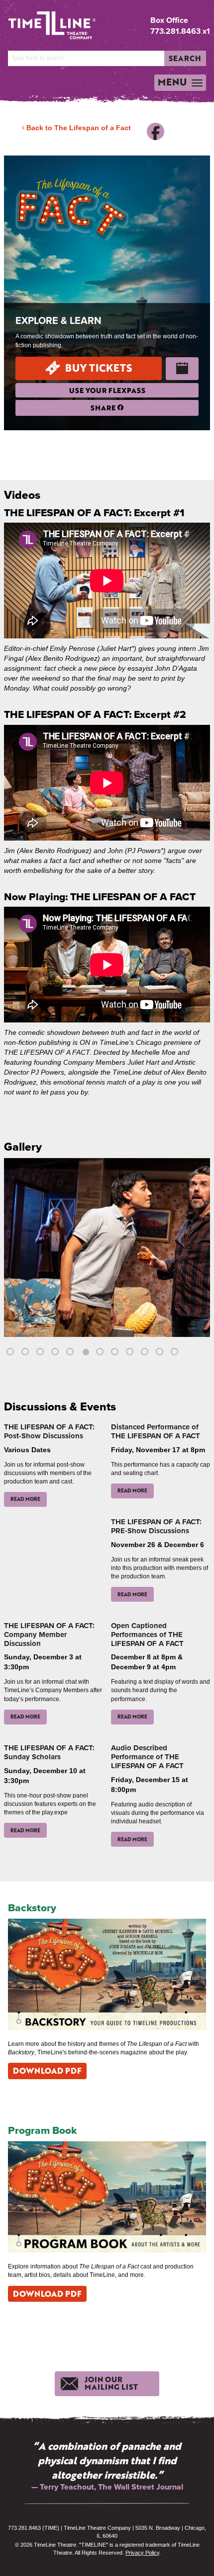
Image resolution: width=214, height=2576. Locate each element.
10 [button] (146, 1353)
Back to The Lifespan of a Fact (78, 128)
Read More (25, 1499)
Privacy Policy (142, 2553)
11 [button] (161, 1353)
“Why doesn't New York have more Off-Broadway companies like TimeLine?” (107, 2460)
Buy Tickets (99, 368)
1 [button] (11, 1353)
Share (104, 408)
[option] (107, 1257)
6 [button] (86, 1353)
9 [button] (131, 1353)
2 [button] (26, 1353)
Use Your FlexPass (107, 390)
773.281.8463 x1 (180, 31)
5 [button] (71, 1353)
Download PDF (47, 2070)
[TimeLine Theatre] (45, 22)
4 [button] (56, 1353)
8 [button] (116, 1353)
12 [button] (176, 1353)
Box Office (169, 20)
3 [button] (41, 1353)
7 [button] (101, 1353)
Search (185, 58)
